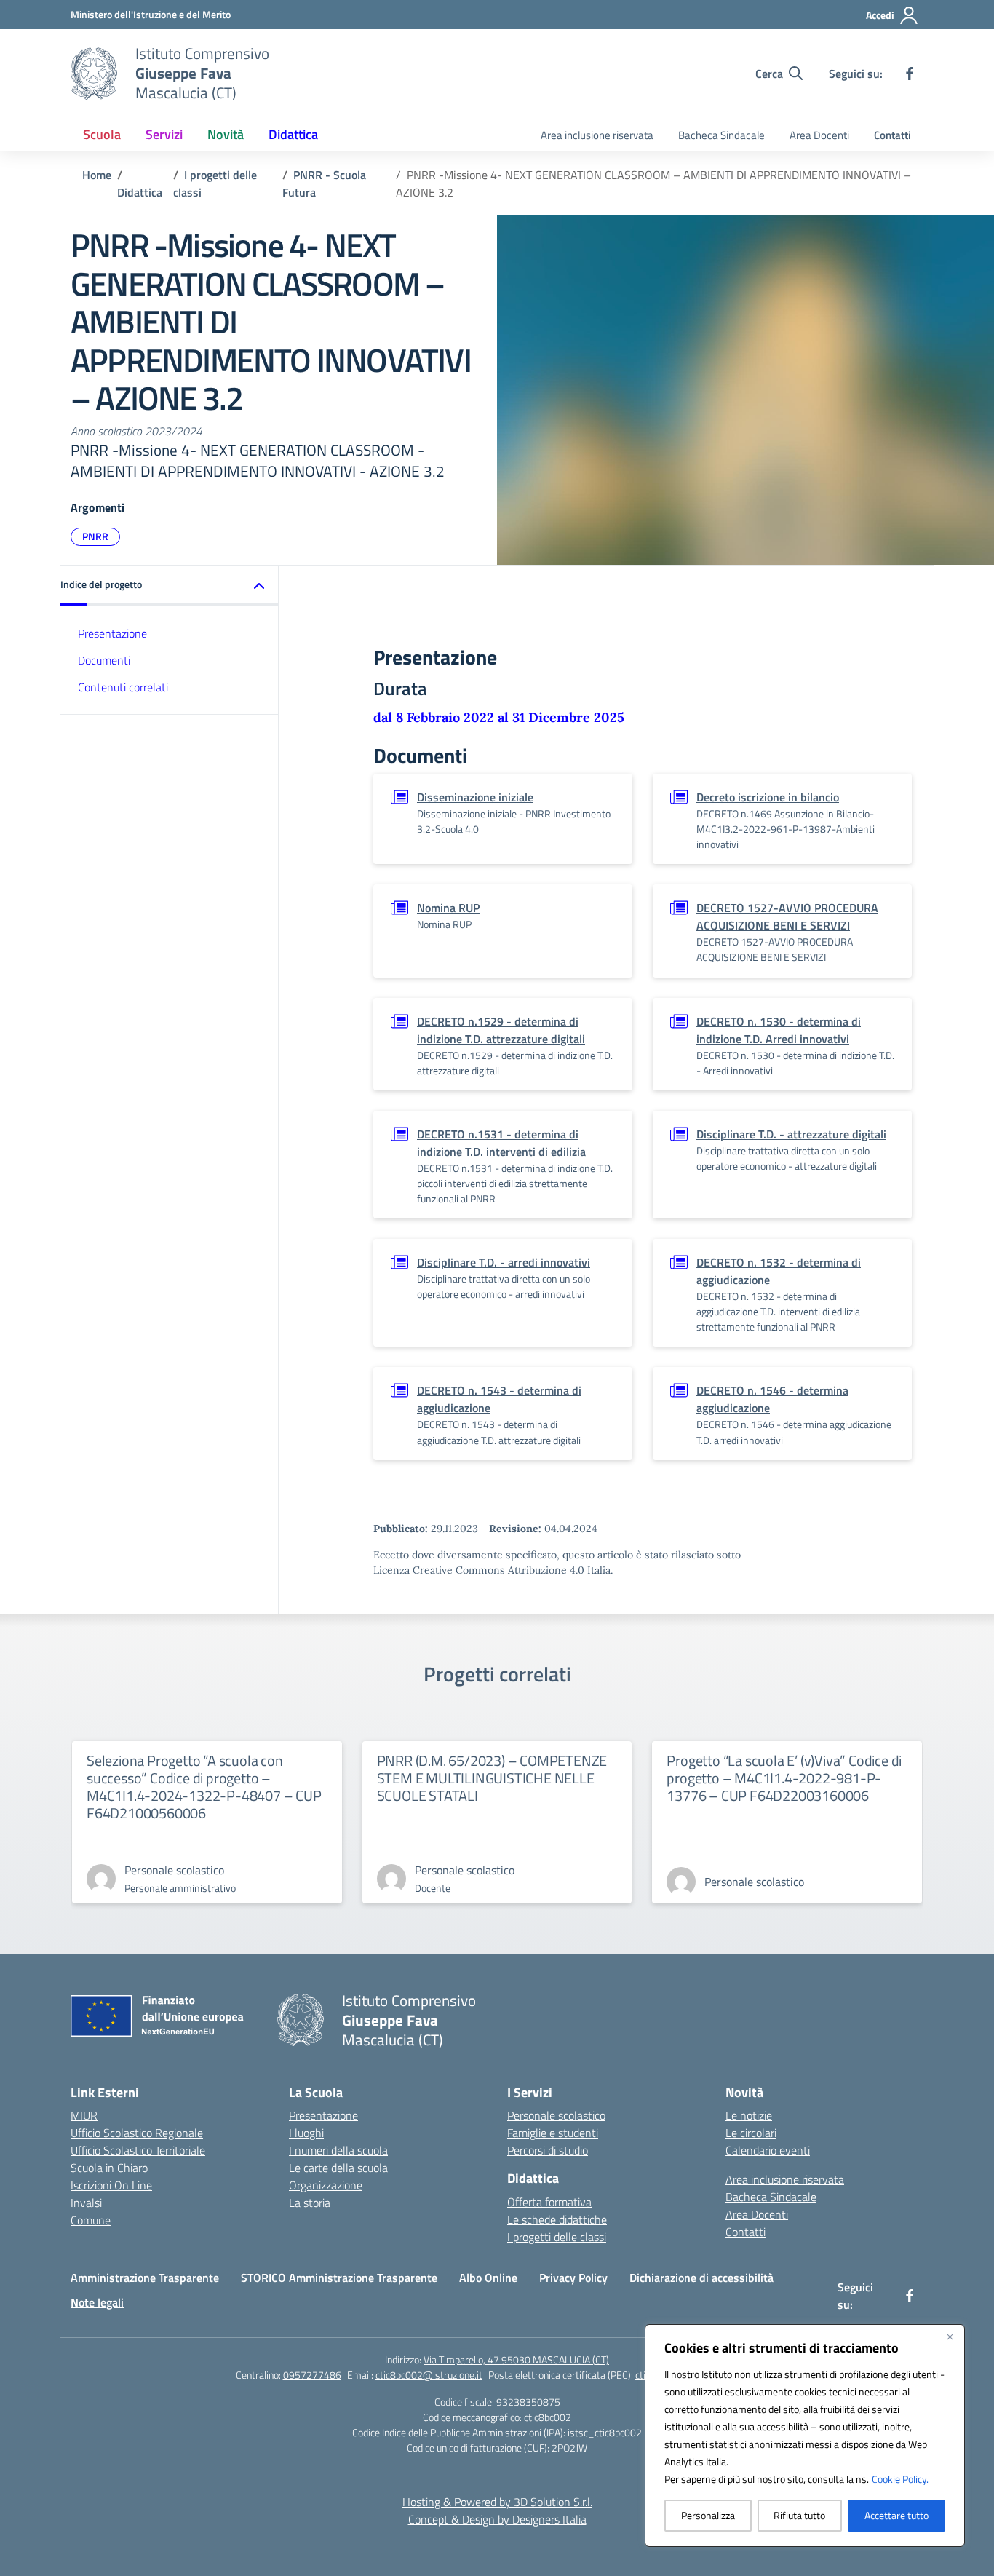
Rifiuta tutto (799, 2515)
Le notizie (749, 2115)
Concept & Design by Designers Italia (497, 2519)
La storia (310, 2203)
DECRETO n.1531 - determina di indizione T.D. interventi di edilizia (501, 1143)
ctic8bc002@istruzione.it (429, 2375)
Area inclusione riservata (597, 135)
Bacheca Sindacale (721, 135)
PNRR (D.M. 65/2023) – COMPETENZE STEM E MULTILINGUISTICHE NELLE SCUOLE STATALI (492, 1778)
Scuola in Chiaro (109, 2168)
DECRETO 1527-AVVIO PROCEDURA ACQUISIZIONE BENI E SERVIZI (787, 916)
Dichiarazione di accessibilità (701, 2278)
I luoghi (306, 2133)
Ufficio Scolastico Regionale (137, 2133)
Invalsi (86, 2203)
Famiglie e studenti (553, 2133)
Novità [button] (226, 134)
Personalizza (708, 2515)
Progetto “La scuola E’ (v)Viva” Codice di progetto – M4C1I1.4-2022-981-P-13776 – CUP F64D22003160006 (784, 1778)
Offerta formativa (549, 2202)
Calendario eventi (768, 2150)
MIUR (84, 2115)
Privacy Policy (573, 2278)
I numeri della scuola (338, 2150)
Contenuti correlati (123, 687)
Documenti (104, 660)
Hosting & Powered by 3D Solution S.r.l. (497, 2502)
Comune (91, 2220)
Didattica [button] (293, 134)
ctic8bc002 (548, 2417)
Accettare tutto (896, 2515)
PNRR (95, 536)
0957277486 (312, 2375)
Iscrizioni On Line (111, 2185)
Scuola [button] (102, 134)
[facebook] (910, 74)
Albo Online (488, 2278)
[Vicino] (950, 2337)
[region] (805, 2436)
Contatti (892, 135)
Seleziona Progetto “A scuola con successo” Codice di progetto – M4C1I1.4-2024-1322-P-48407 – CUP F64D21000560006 (204, 1787)
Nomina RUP (448, 908)
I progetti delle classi (557, 2237)
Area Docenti (819, 135)
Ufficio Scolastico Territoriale (138, 2150)
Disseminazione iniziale (475, 797)
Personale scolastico (556, 2115)
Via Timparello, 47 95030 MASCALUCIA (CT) (516, 2359)
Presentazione (112, 633)
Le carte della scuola (338, 2168)
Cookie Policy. (900, 2479)
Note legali (97, 2302)
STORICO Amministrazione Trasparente (339, 2278)
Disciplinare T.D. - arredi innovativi (504, 1262)
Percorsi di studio (548, 2150)
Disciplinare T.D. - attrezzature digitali (791, 1134)
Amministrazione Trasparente (145, 2278)
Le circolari (751, 2133)
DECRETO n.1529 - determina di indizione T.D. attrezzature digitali (501, 1030)
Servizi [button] (164, 134)
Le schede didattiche (557, 2219)
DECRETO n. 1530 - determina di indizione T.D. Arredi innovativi (779, 1030)
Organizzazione (326, 2185)
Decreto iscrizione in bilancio (768, 797)
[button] (170, 586)
